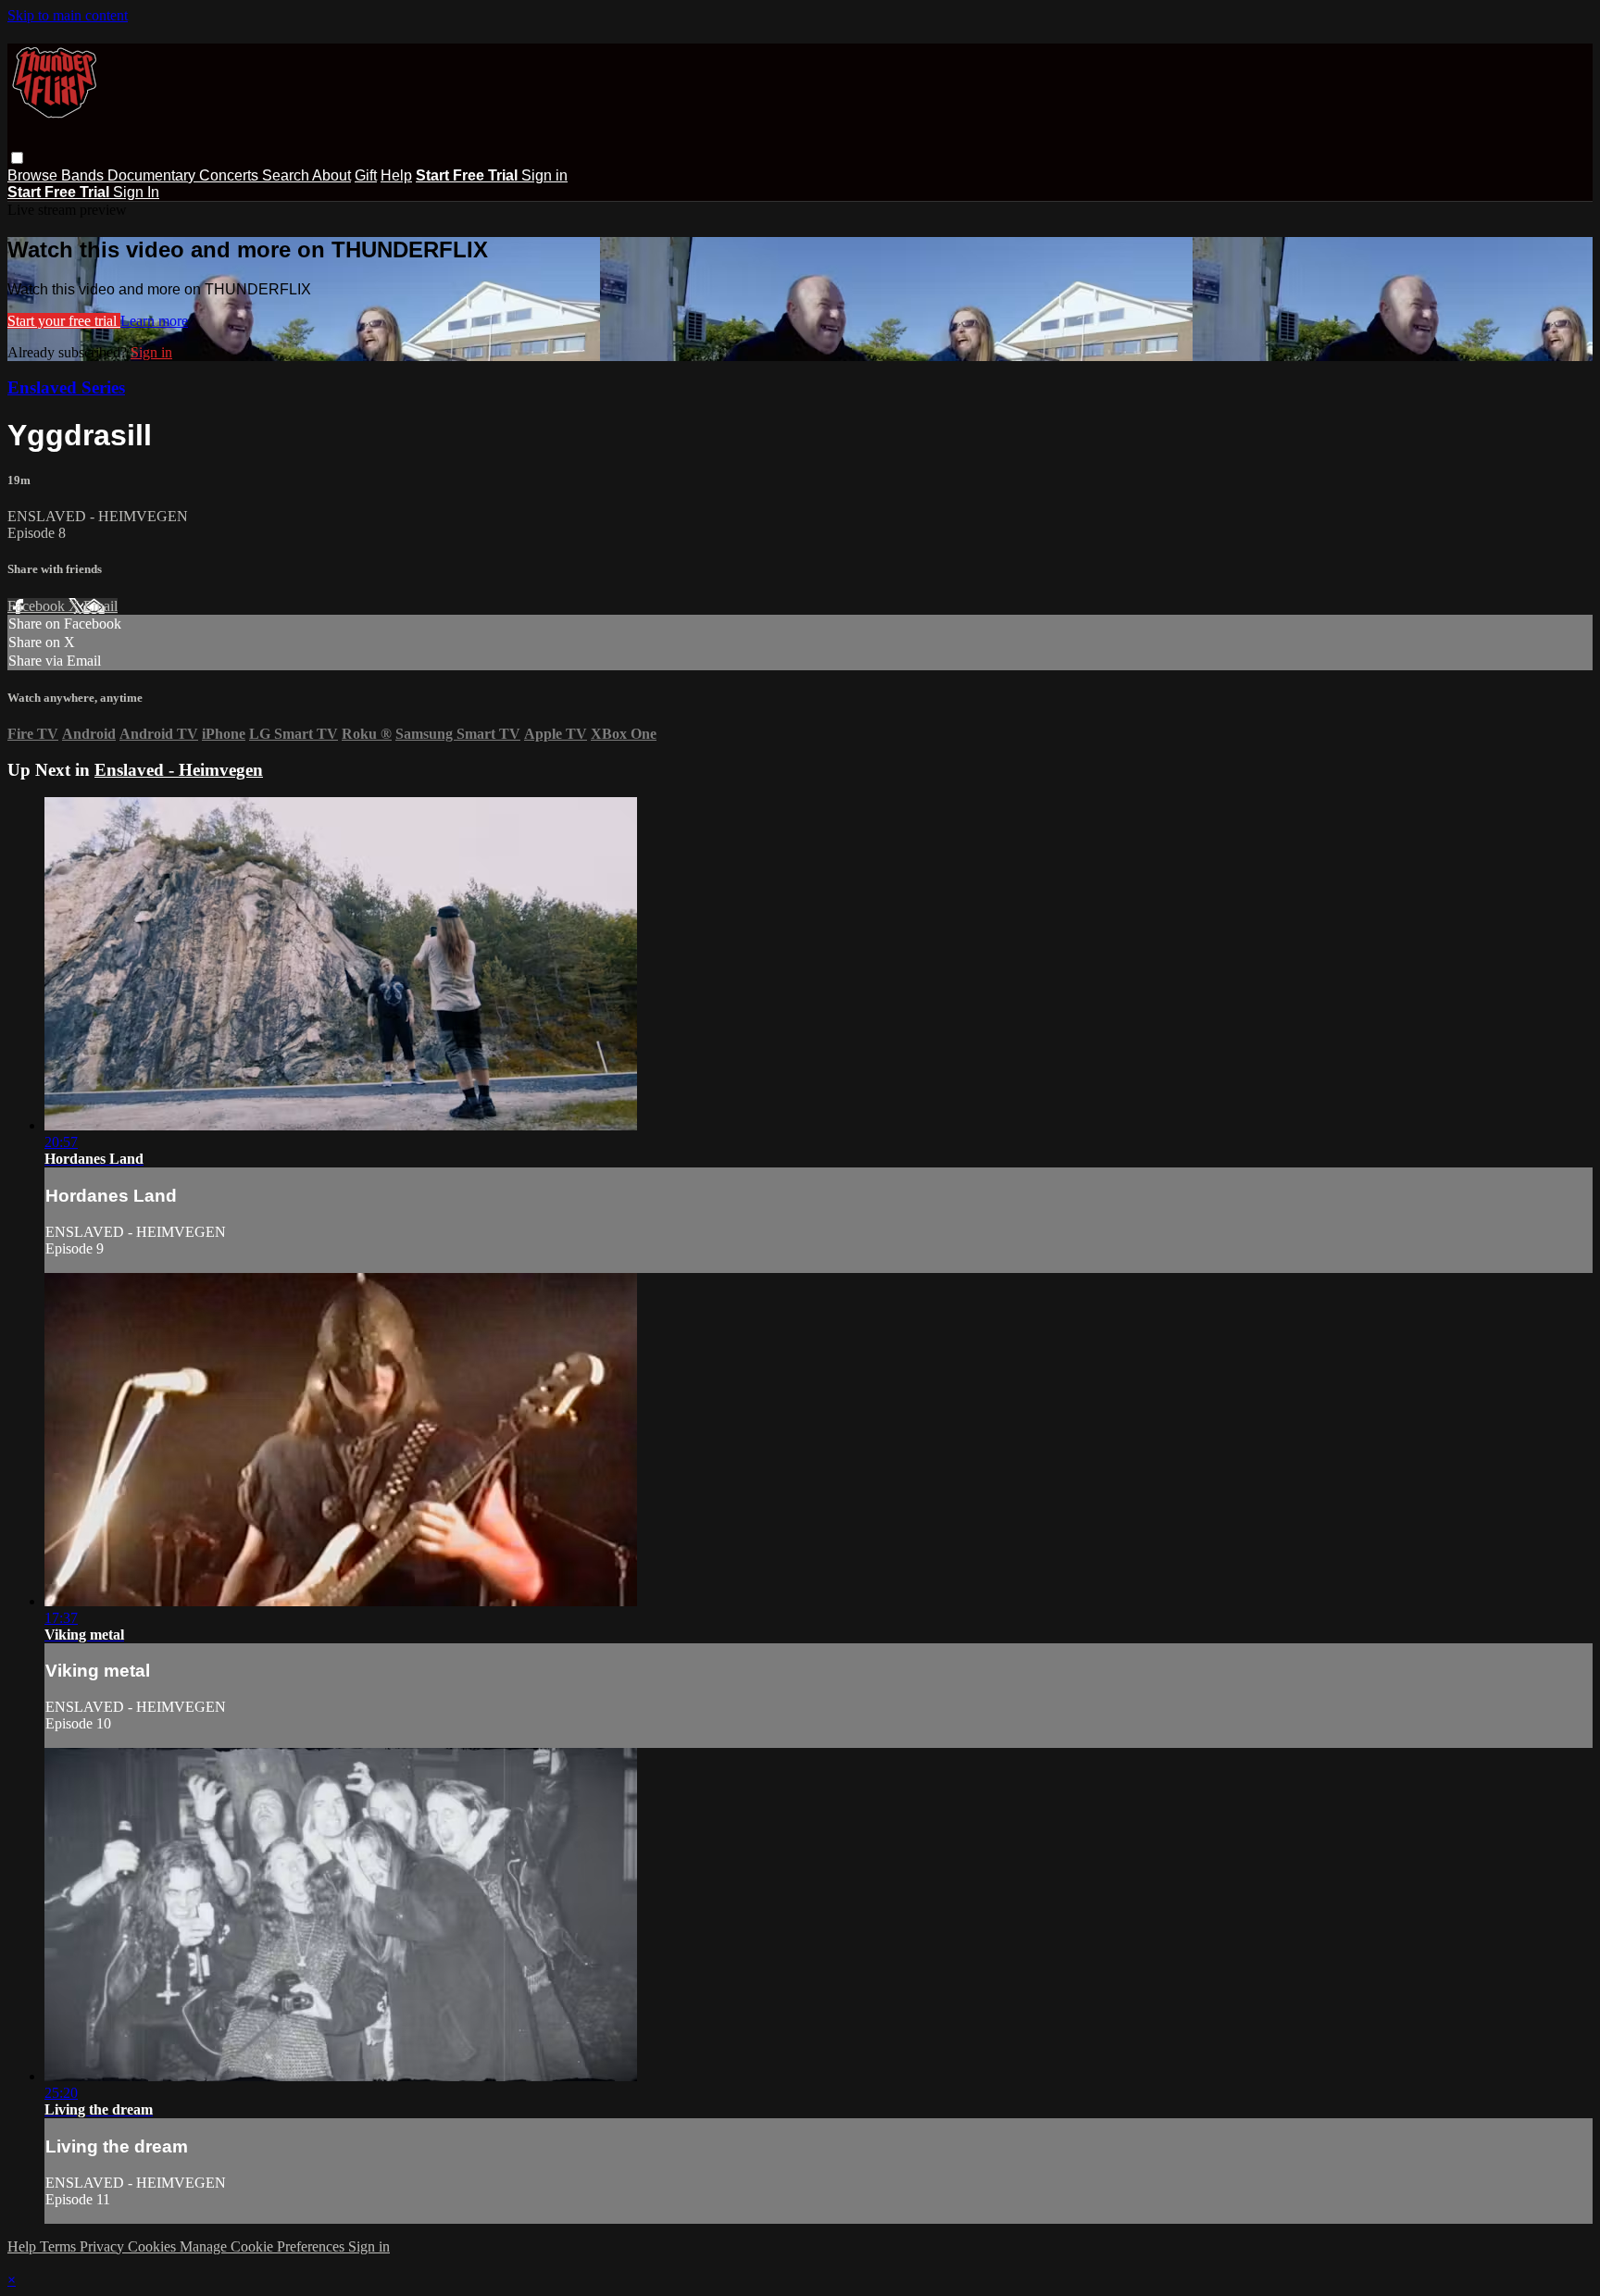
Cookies (154, 2246)
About (331, 175)
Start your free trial (64, 321)
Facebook (38, 606)
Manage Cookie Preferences (264, 2246)
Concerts (231, 175)
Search (287, 175)
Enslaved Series (66, 387)
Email (100, 606)
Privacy (104, 2246)
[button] (17, 158)
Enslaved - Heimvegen (179, 770)
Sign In (136, 192)
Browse (34, 175)
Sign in (544, 175)
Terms (60, 2246)
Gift (366, 175)
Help (396, 175)
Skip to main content (68, 15)
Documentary (153, 175)
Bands (84, 175)
